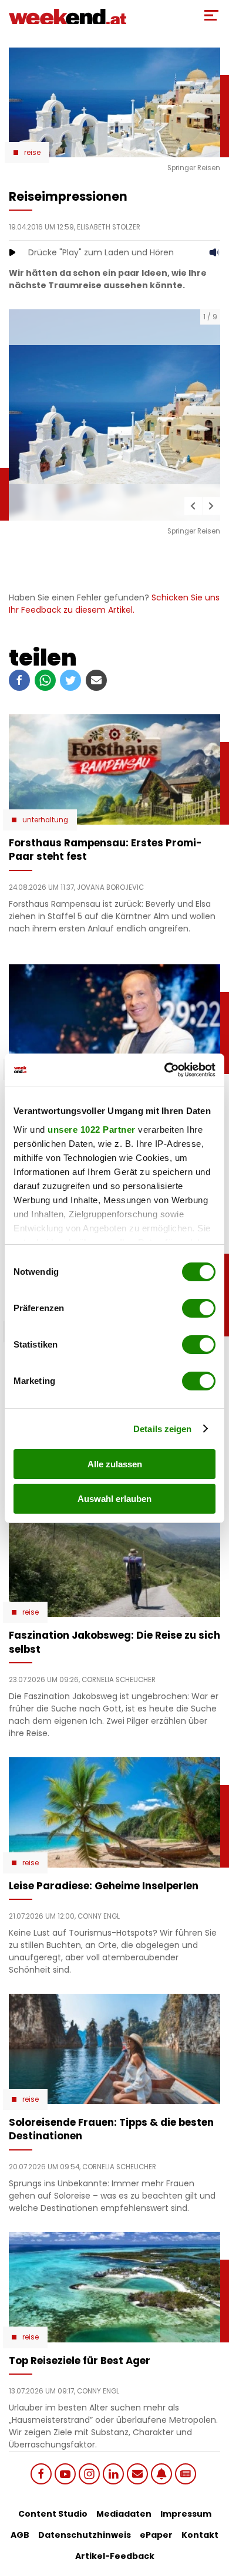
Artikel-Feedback (115, 2556)
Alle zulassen (115, 1464)
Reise (32, 153)
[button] (193, 506)
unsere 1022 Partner (92, 1130)
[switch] (199, 1308)
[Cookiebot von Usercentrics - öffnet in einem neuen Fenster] (165, 1070)
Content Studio (53, 2514)
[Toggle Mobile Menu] (211, 15)
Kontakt (200, 2535)
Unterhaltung (45, 820)
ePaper (156, 2535)
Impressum (186, 2514)
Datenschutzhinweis (85, 2535)
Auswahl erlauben (114, 1499)
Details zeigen (162, 1429)
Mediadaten (124, 2514)
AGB (20, 2535)
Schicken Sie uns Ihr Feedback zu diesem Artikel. (114, 604)
